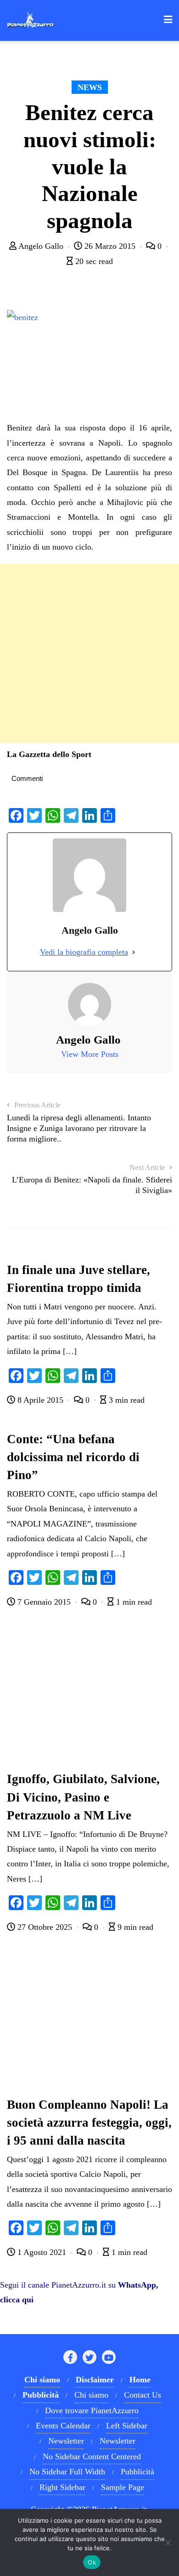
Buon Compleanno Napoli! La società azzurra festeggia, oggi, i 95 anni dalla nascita (89, 2123)
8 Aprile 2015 (40, 1400)
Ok (92, 2562)
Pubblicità (137, 2472)
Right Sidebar (62, 2487)
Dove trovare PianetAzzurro (92, 2410)
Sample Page (123, 2487)
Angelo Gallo (41, 246)
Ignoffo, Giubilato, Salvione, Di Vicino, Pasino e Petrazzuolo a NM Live (83, 1797)
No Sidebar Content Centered (92, 2456)
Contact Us (143, 2395)
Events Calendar (63, 2426)
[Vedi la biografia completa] (134, 952)
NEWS (90, 87)
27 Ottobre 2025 (45, 1927)
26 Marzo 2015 (110, 246)
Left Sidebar (127, 2426)
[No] (168, 2542)
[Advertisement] (89, 654)
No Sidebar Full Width (67, 2472)
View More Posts (90, 1054)
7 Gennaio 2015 (44, 1602)
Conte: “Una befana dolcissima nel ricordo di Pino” (73, 1457)
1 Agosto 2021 (42, 2252)
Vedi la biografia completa (84, 952)
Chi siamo (91, 2395)
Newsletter (66, 2441)
